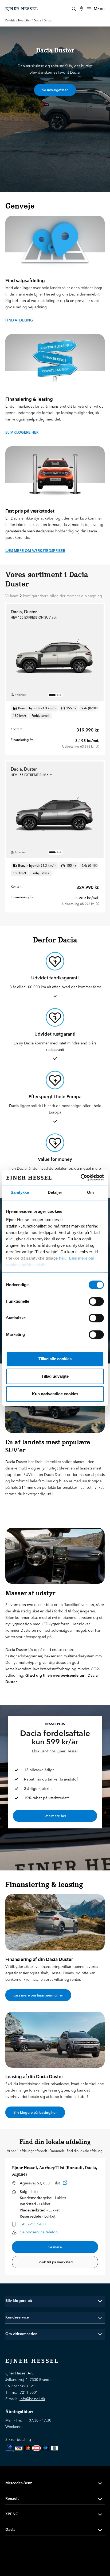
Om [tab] (90, 1192)
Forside (10, 20)
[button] (55, 2301)
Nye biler (25, 20)
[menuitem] (81, 9)
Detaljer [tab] (55, 1192)
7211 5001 (29, 2392)
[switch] (96, 1301)
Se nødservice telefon (39, 2232)
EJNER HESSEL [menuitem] (22, 9)
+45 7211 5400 (33, 2224)
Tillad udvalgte (55, 1376)
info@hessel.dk (32, 2399)
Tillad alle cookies (55, 1359)
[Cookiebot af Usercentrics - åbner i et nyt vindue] (80, 1177)
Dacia (37, 20)
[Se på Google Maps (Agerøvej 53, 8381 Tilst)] (65, 2184)
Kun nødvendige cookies (55, 1394)
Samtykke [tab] (20, 1192)
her (62, 1258)
